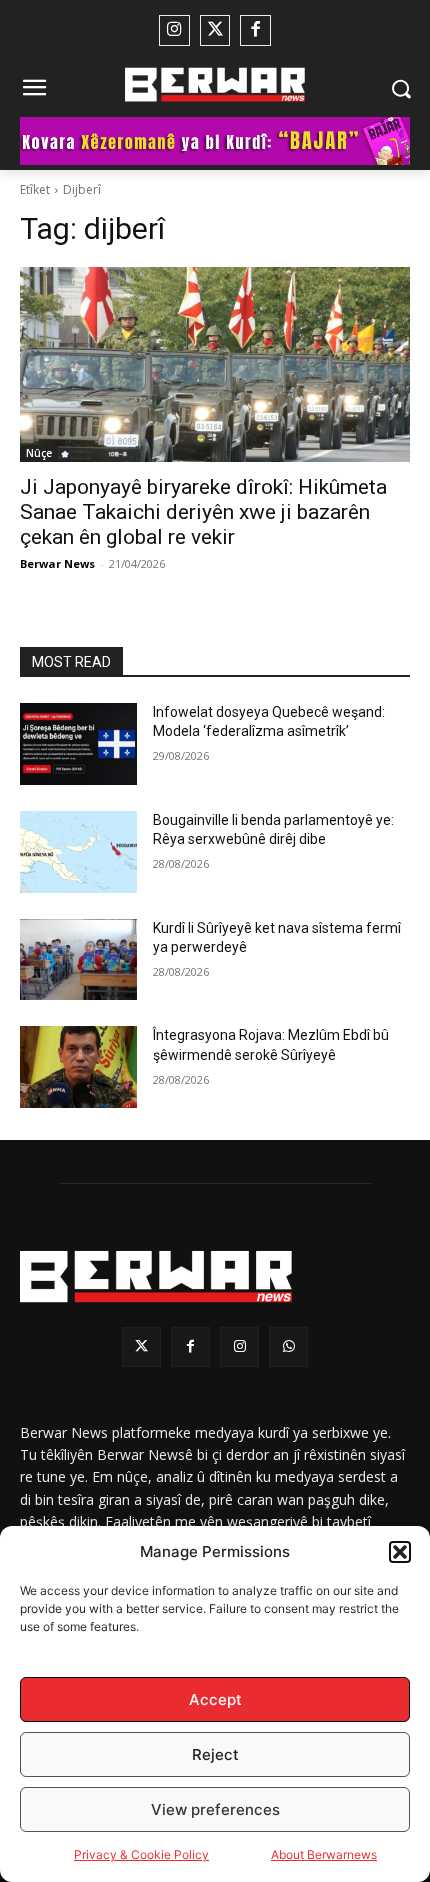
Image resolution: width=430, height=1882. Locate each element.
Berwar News (57, 563)
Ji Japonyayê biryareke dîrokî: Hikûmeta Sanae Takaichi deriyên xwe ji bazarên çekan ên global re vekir (203, 512)
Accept (215, 1699)
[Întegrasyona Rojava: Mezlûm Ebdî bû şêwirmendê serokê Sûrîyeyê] (78, 1067)
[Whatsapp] (288, 1346)
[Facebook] (255, 30)
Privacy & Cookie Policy (141, 1854)
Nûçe (39, 453)
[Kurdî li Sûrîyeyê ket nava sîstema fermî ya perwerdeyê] (78, 960)
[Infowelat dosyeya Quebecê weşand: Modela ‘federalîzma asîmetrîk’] (78, 744)
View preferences (215, 1809)
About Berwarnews (324, 1854)
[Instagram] (174, 30)
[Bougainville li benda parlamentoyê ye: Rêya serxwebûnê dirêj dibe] (78, 852)
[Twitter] (215, 30)
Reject (215, 1754)
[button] (400, 1552)
